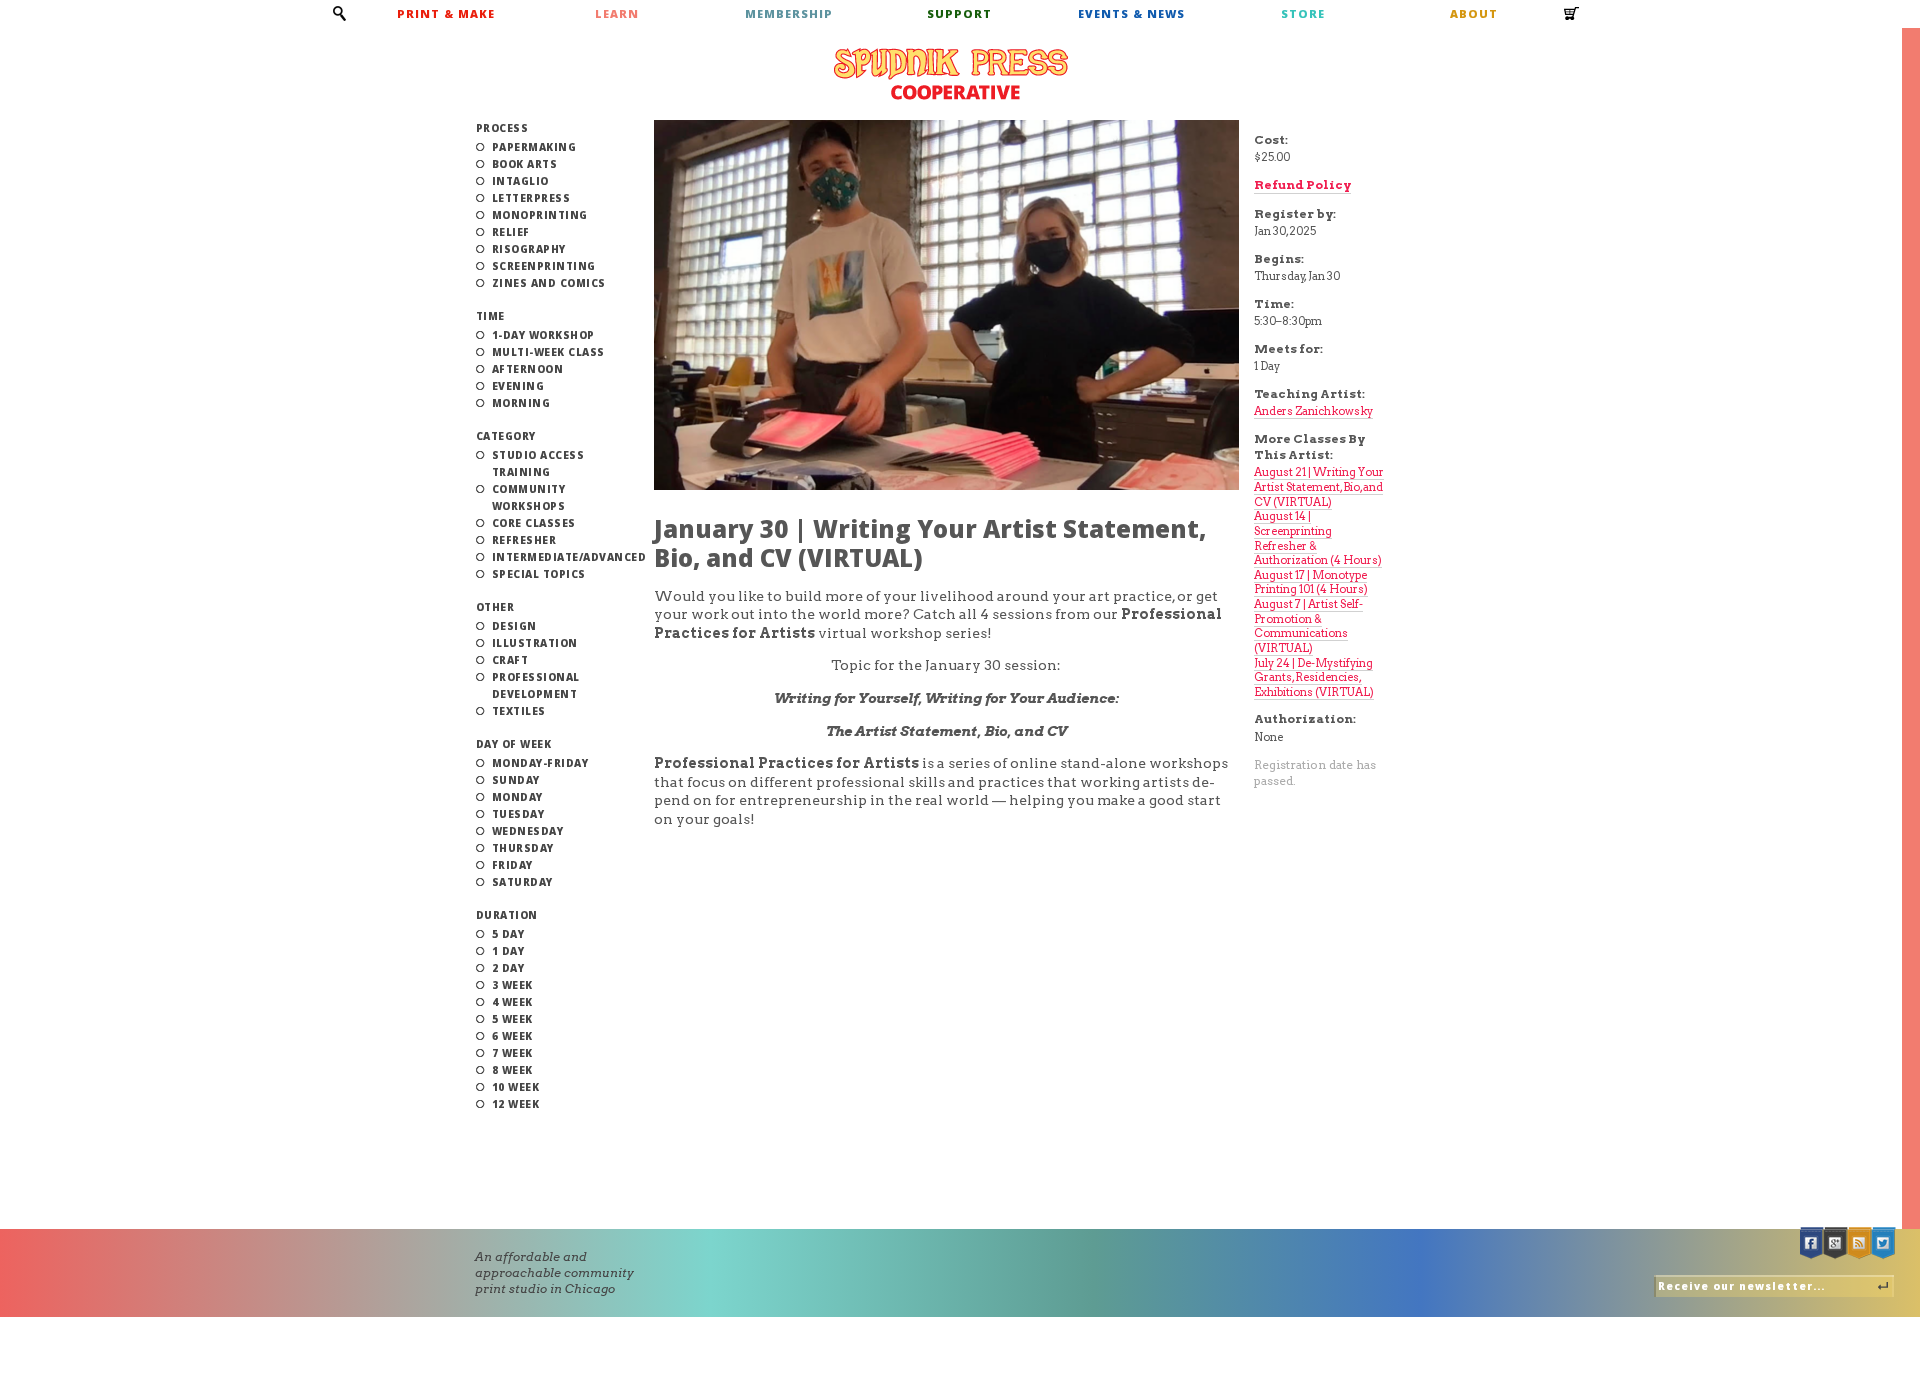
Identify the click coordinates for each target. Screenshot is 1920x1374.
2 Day (508, 968)
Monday (517, 797)
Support (959, 13)
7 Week (512, 1053)
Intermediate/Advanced (569, 557)
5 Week (512, 1019)
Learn (617, 13)
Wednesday (528, 831)
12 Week (516, 1104)
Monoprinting (540, 215)
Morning (521, 403)
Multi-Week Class (548, 352)
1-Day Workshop (543, 335)
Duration (507, 915)
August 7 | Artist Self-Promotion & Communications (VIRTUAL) (1308, 626)
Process (502, 128)
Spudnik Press (951, 74)
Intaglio (520, 181)
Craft (510, 660)
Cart (1572, 20)
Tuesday (518, 814)
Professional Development (536, 685)
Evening (518, 386)
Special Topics (539, 574)
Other (495, 607)
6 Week (512, 1036)
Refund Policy (1302, 184)
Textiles (519, 711)
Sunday (516, 780)
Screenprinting (544, 266)
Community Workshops (529, 497)
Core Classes (534, 523)
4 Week (512, 1002)
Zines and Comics (549, 283)
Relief (511, 232)
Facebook (1812, 1243)
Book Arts (525, 164)
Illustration (535, 643)
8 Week (512, 1070)
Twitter (1884, 1243)
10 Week (516, 1087)
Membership (789, 13)
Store (1303, 13)
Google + (1836, 1243)
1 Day (508, 951)
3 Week (512, 985)
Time (490, 316)
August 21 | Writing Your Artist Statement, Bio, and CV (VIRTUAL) (1319, 486)
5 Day (508, 934)
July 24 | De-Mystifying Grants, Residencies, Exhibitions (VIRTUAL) (1314, 677)
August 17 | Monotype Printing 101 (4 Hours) (1311, 582)
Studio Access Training (538, 463)
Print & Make (446, 13)
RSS (1860, 1243)
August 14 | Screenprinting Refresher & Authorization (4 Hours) (1318, 538)
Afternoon (528, 369)
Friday (512, 865)
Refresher (524, 540)
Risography (529, 249)
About (1474, 13)
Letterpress (531, 198)
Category (506, 436)
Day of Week (514, 744)
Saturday (522, 882)
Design (514, 626)
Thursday (523, 848)
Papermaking (534, 147)
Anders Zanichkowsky (1313, 411)
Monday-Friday (540, 763)
